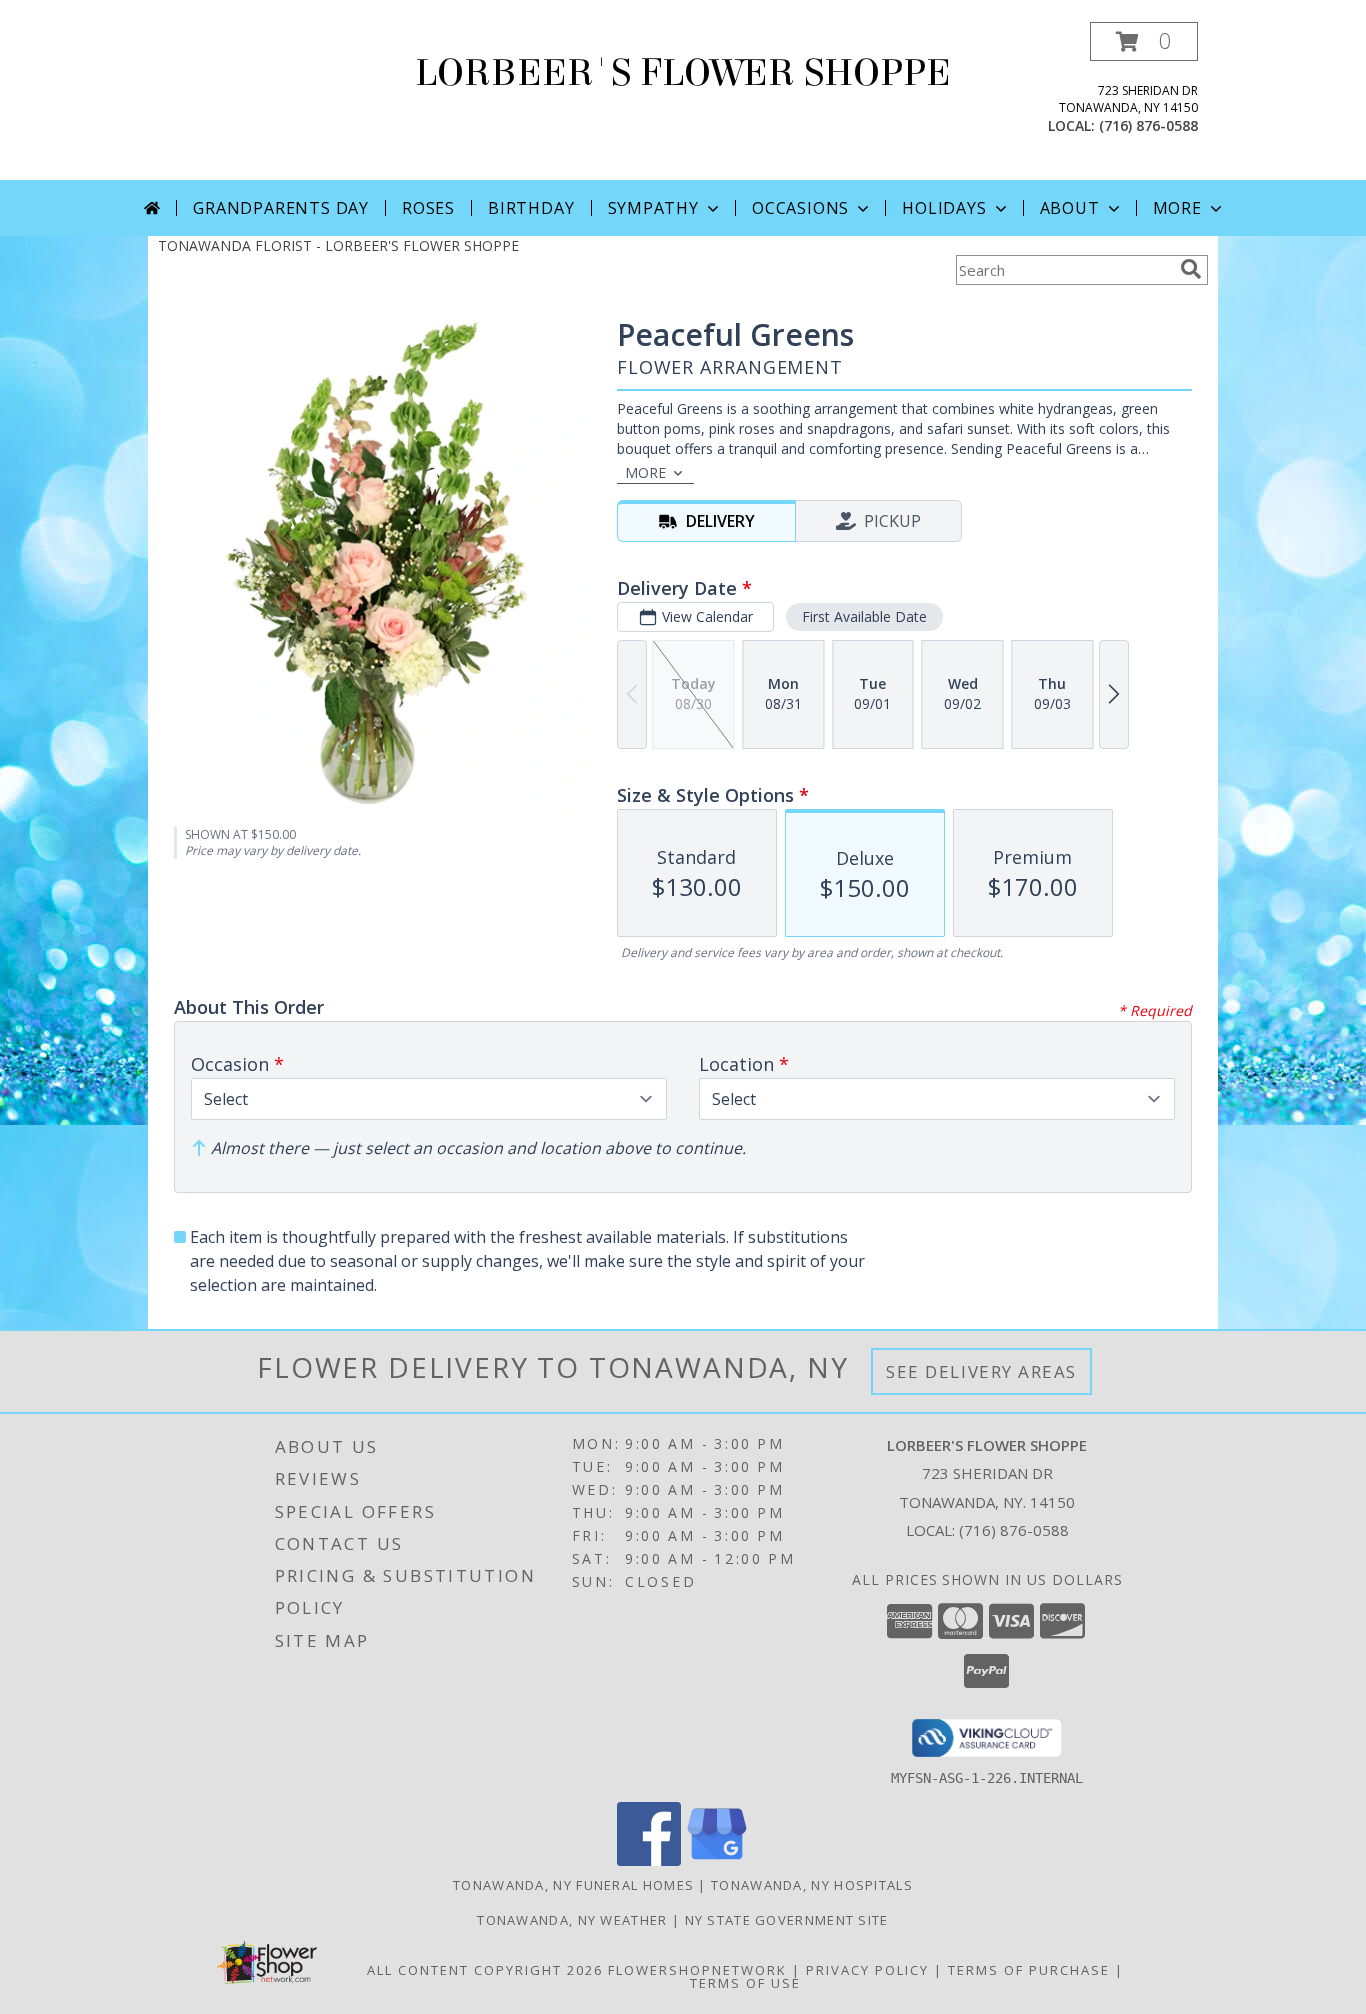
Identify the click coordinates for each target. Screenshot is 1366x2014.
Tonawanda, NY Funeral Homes (573, 1885)
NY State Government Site (787, 1920)
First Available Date (864, 616)
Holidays (944, 208)
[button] (1144, 41)
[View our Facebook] (649, 1860)
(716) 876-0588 (1148, 125)
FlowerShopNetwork (697, 1970)
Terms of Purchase (1029, 1970)
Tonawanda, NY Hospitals (812, 1885)
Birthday (531, 208)
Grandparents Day (281, 208)
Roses (428, 208)
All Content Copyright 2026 (485, 1970)
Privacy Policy (867, 1970)
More (1177, 208)
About (1070, 208)
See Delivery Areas (981, 1371)
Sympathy (653, 208)
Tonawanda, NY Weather (572, 1920)
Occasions (800, 208)
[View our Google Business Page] (717, 1860)
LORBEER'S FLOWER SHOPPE (683, 73)
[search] (1191, 269)
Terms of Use (745, 1983)
